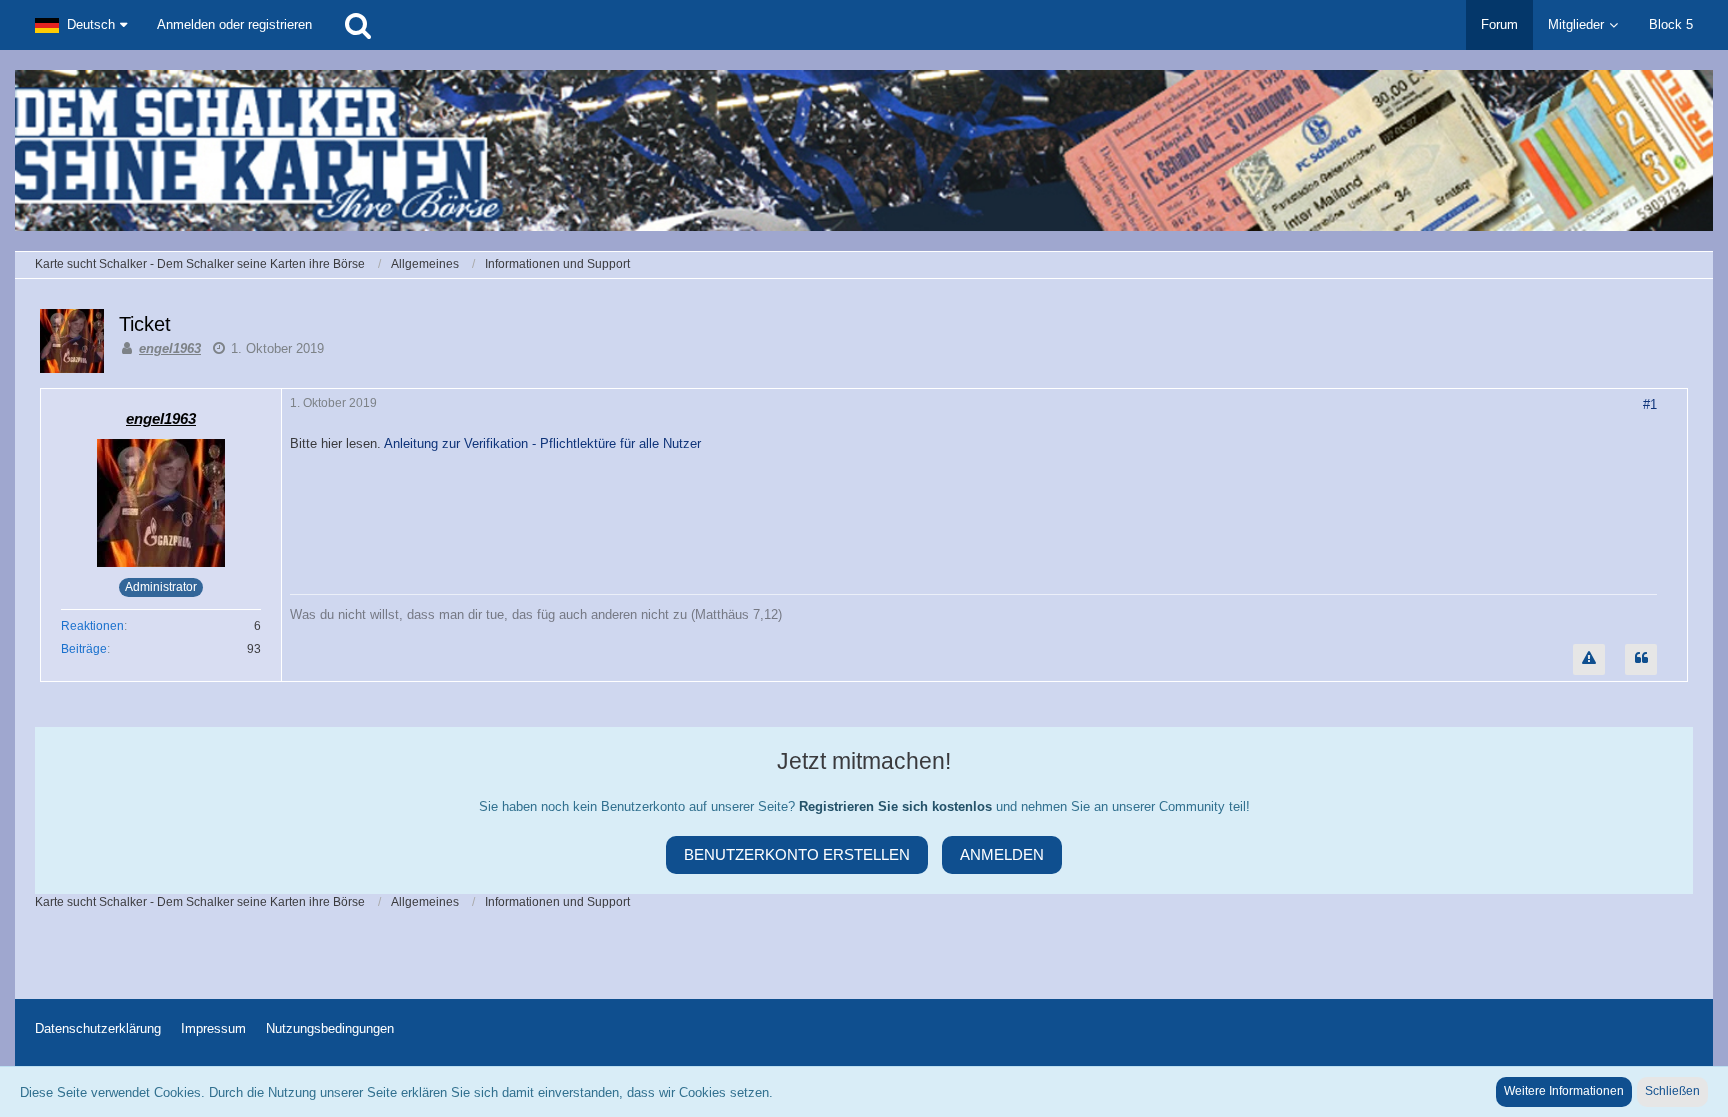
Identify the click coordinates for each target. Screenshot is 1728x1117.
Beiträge (84, 649)
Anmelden (1002, 854)
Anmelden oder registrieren (234, 24)
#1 (1650, 404)
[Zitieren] (1641, 659)
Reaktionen (92, 626)
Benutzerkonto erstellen (797, 854)
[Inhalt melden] (1589, 659)
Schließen (1672, 1091)
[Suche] (358, 25)
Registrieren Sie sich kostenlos (895, 806)
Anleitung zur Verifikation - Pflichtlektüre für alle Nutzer (542, 443)
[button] (81, 25)
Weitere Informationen (1564, 1091)
